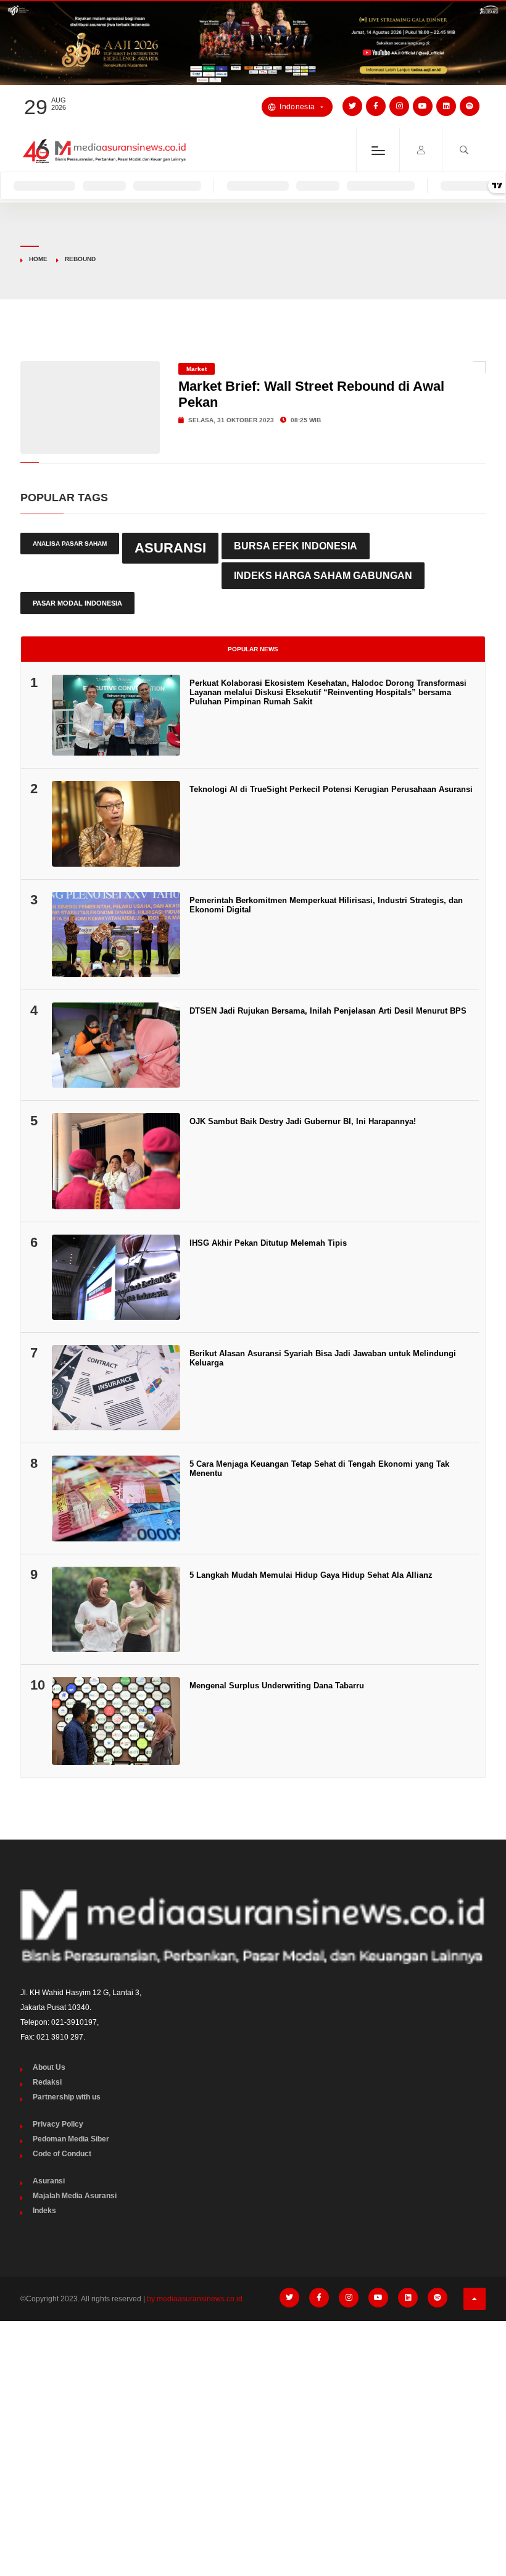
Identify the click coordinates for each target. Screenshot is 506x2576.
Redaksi (47, 2082)
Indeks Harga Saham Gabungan (323, 575)
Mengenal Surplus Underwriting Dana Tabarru (277, 1686)
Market (197, 369)
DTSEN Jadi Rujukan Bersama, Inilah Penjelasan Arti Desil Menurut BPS (328, 1011)
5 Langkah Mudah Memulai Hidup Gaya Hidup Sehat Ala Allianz (311, 1575)
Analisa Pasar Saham (70, 544)
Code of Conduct (62, 2154)
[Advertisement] (253, 2423)
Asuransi (170, 548)
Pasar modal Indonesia (77, 603)
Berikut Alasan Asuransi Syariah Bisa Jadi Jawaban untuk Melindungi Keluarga (323, 1358)
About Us (49, 2067)
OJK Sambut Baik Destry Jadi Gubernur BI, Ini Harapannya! (303, 1121)
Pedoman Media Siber (71, 2139)
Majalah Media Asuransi (75, 2196)
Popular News (253, 649)
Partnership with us (67, 2097)
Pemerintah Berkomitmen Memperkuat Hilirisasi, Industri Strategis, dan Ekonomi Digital (326, 905)
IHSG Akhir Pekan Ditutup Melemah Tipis (268, 1243)
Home (38, 259)
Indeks (44, 2211)
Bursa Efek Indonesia (296, 546)
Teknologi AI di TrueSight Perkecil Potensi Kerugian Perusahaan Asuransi (331, 789)
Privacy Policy (58, 2124)
